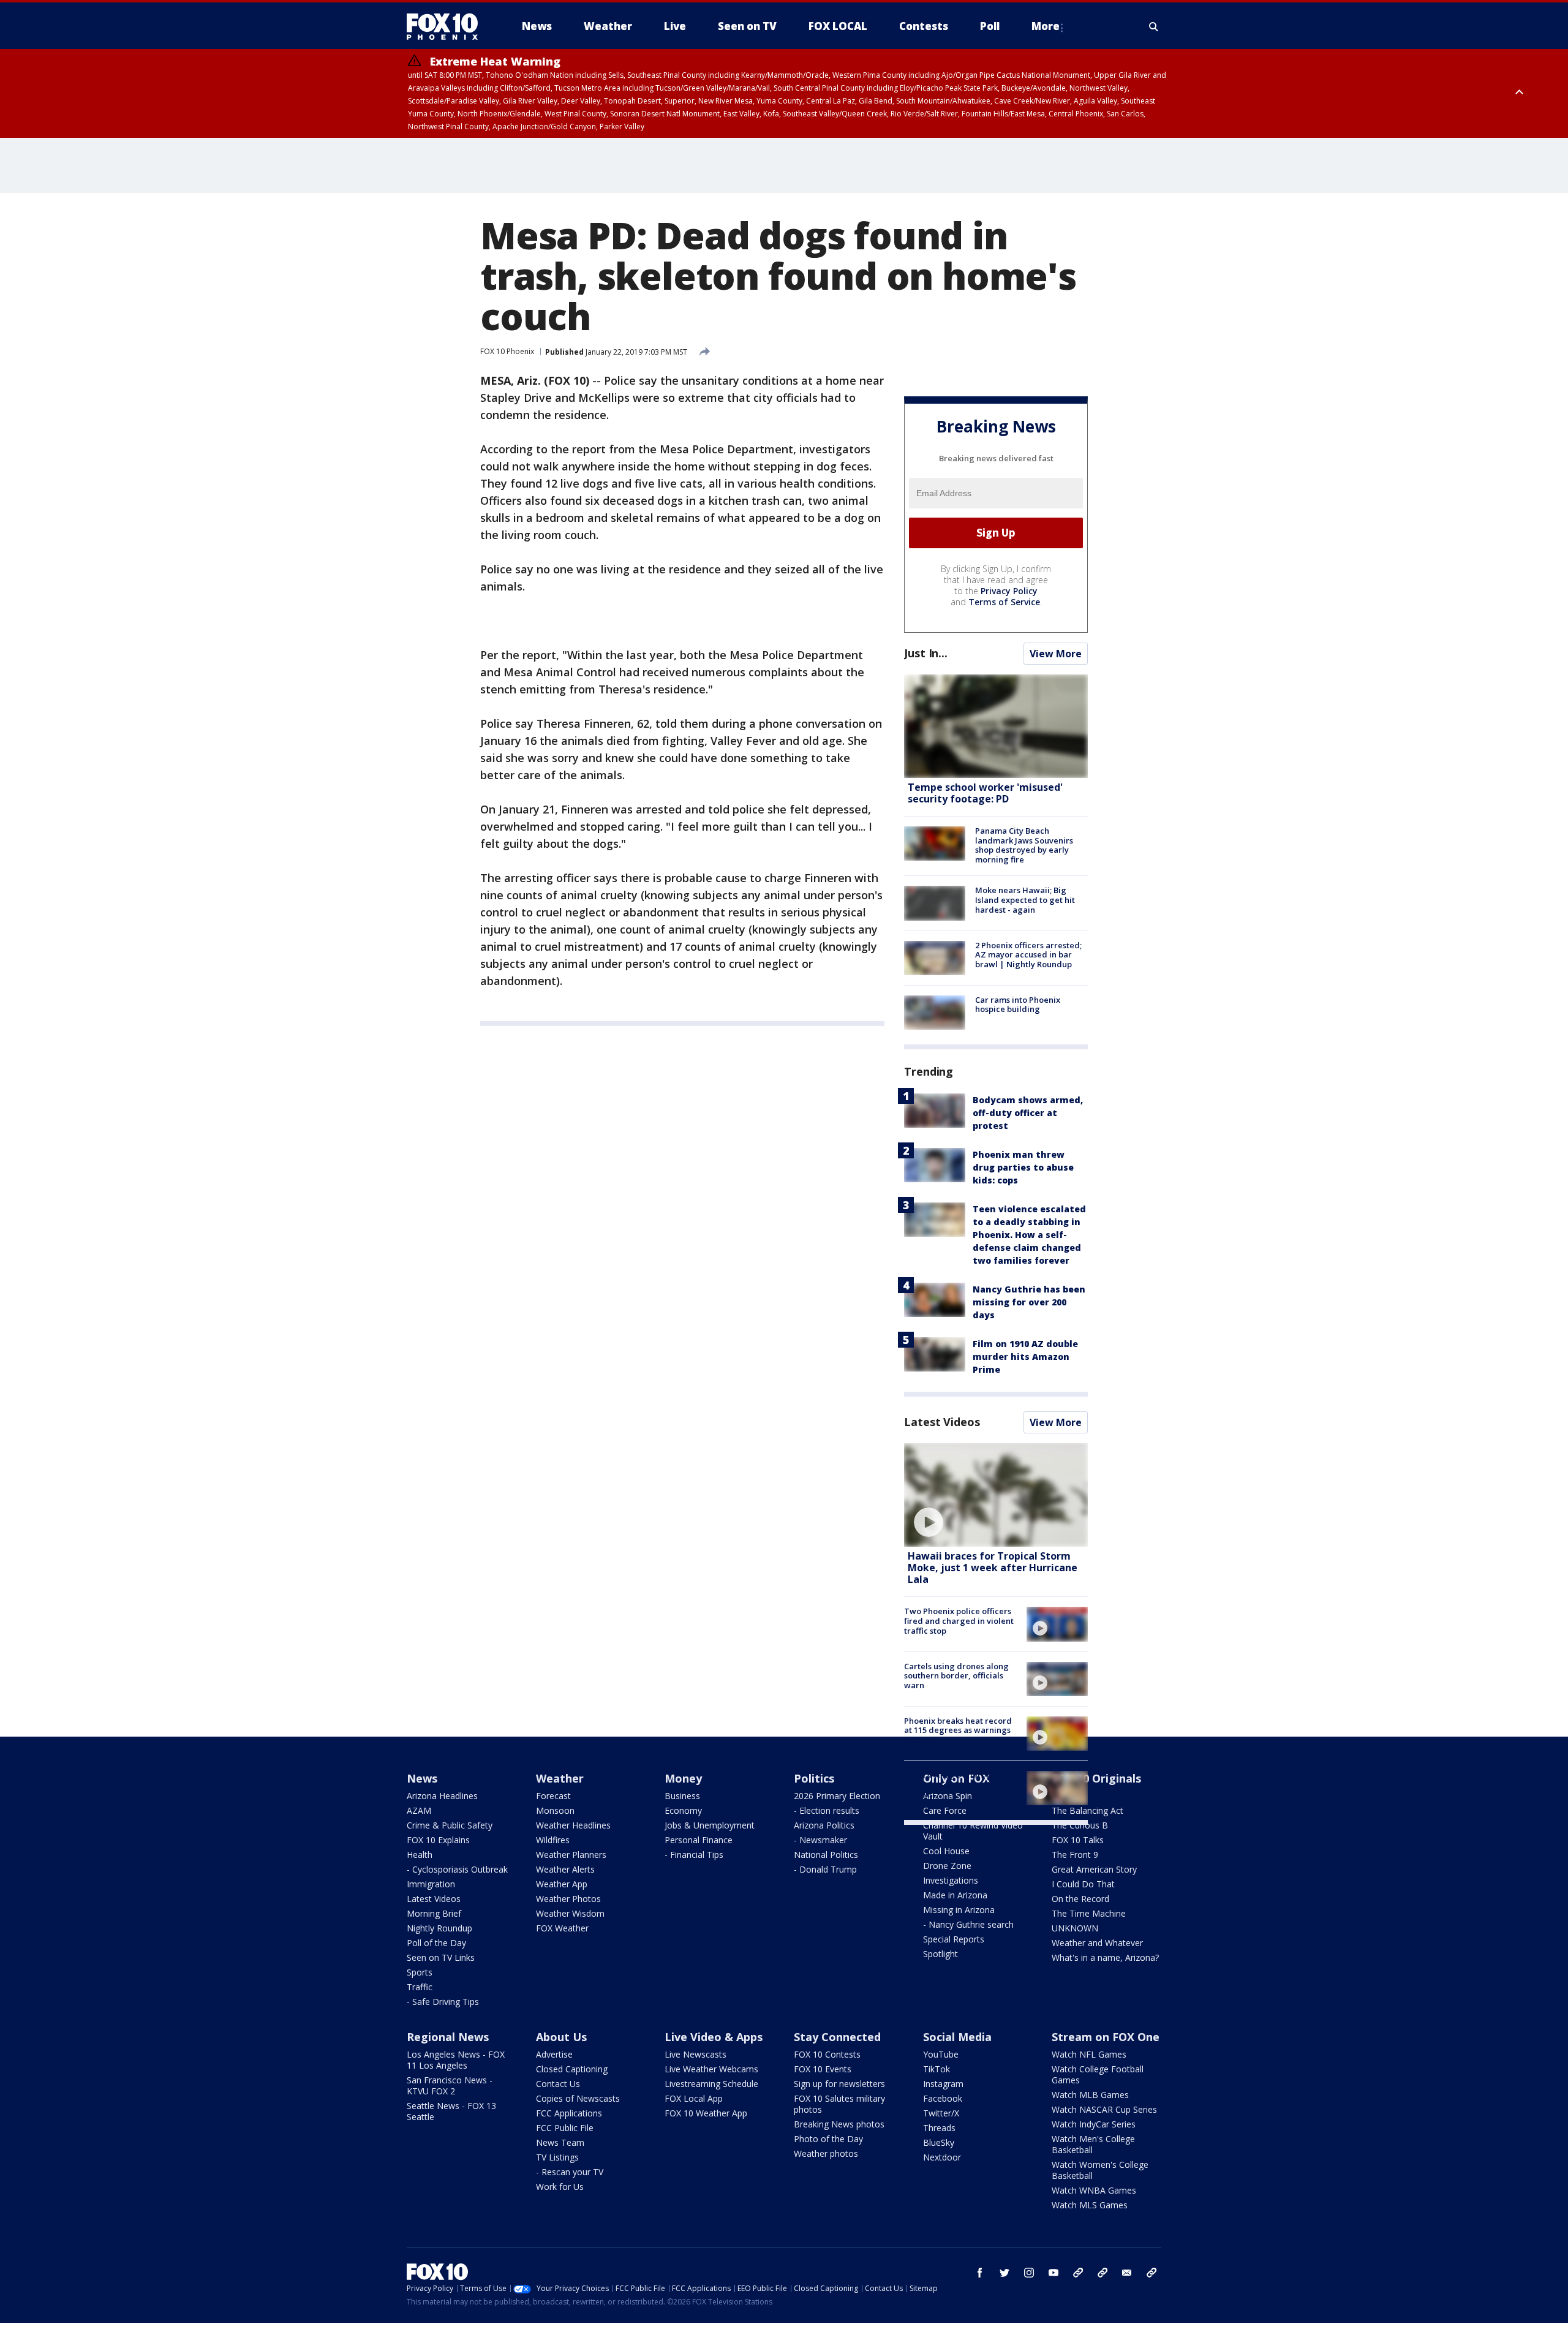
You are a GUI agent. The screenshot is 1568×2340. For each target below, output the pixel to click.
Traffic (420, 1987)
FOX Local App (694, 2098)
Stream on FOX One (1106, 2037)
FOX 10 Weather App (706, 2113)
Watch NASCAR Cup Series (1104, 2109)
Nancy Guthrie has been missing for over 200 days (1029, 1302)
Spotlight (940, 1954)
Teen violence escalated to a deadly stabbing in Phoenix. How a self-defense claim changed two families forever (1029, 1235)
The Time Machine (1089, 1913)
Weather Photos (568, 1899)
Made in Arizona (955, 1895)
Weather (560, 1778)
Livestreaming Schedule (711, 2084)
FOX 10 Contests (827, 2054)
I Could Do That (1083, 1884)
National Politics (826, 1855)
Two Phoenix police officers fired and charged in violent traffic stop (959, 1621)
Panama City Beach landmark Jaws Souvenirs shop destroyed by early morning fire (1024, 845)
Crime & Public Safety (450, 1825)
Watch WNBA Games (1094, 2190)
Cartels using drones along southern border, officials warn (956, 1676)
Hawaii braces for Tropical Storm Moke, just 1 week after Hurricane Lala (993, 1568)
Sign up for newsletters (839, 2084)
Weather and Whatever (1097, 1943)
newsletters (1151, 2273)
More (1046, 26)
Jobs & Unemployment (710, 1825)
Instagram (943, 2084)
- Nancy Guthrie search (968, 1924)
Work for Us (560, 2187)
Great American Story (1094, 1869)
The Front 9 (1075, 1855)
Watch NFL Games (1089, 2054)
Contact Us (558, 2084)
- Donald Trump (825, 1869)
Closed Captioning (572, 2069)
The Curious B (1080, 1825)
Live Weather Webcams (711, 2069)
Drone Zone (947, 1866)
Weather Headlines (573, 1825)
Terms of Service (1004, 602)
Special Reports (954, 1939)
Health (420, 1855)
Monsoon (555, 1810)
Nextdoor (942, 2157)
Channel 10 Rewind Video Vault (973, 1831)
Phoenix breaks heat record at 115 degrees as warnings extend (958, 1730)
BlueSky (939, 2142)
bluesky (1102, 2273)
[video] (996, 1495)
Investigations (951, 1880)
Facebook (943, 2098)
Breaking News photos (839, 2124)
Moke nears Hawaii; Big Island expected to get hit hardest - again (1025, 900)
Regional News (448, 2037)
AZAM (419, 1810)
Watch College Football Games (1098, 2074)
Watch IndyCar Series (1094, 2124)
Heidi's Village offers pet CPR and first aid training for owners (960, 1785)
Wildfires (553, 1840)
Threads (939, 2128)
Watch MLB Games (1090, 2095)
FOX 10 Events (823, 2069)
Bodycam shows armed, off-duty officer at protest (1028, 1113)
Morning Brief (434, 1913)
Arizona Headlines (442, 1796)
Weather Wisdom (570, 1913)
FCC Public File (565, 2128)
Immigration (431, 1884)
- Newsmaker (820, 1840)
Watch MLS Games (1090, 2205)
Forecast (553, 1796)
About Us (561, 2037)
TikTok (937, 2069)
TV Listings (557, 2157)
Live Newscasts (695, 2054)
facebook (980, 2273)
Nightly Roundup (439, 1928)
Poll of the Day (436, 1943)
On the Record (1080, 1899)
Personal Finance (699, 1840)
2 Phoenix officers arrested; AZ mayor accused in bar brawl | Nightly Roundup (1028, 955)
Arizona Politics (824, 1825)
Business (682, 1796)
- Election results (827, 1810)
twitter (1005, 2273)
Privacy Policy (1009, 591)
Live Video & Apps (714, 2037)
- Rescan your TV (570, 2172)
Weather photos (826, 2153)
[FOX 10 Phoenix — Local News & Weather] (447, 26)
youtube (1053, 2273)
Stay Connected (837, 2037)
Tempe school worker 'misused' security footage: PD (985, 793)
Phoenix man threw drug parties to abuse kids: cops (1023, 1167)
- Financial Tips (694, 1855)
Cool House (946, 1851)
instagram (1029, 2273)
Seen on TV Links (441, 1957)
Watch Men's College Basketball (1093, 2144)
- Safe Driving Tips (443, 2002)
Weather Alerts (565, 1869)
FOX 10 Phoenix (507, 351)
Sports (420, 1972)
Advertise (554, 2054)
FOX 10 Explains (438, 1840)
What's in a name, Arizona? (1105, 1957)
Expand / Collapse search (1154, 26)
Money (683, 1778)
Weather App (562, 1884)
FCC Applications (569, 2113)
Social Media (957, 2037)
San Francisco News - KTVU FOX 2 (450, 2085)
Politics (814, 1778)
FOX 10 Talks (1078, 1840)
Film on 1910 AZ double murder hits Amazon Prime (1025, 1357)
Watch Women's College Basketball (1100, 2170)
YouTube (941, 2054)
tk (1078, 2273)
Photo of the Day (828, 2139)
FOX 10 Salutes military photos (839, 2104)
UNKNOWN (1075, 1928)
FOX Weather (562, 1928)
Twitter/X (941, 2113)
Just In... (926, 653)
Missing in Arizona (959, 1910)
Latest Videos (942, 1422)
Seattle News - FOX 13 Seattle (451, 2111)
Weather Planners (571, 1855)
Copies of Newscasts (578, 2098)
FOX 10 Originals (1096, 1778)
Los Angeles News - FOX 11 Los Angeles (456, 2060)
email (1127, 2273)
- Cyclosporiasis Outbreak (457, 1869)
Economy (683, 1810)
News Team (560, 2142)
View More (1056, 654)
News (422, 1778)
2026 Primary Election (837, 1796)
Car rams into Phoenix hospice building (1018, 1005)
